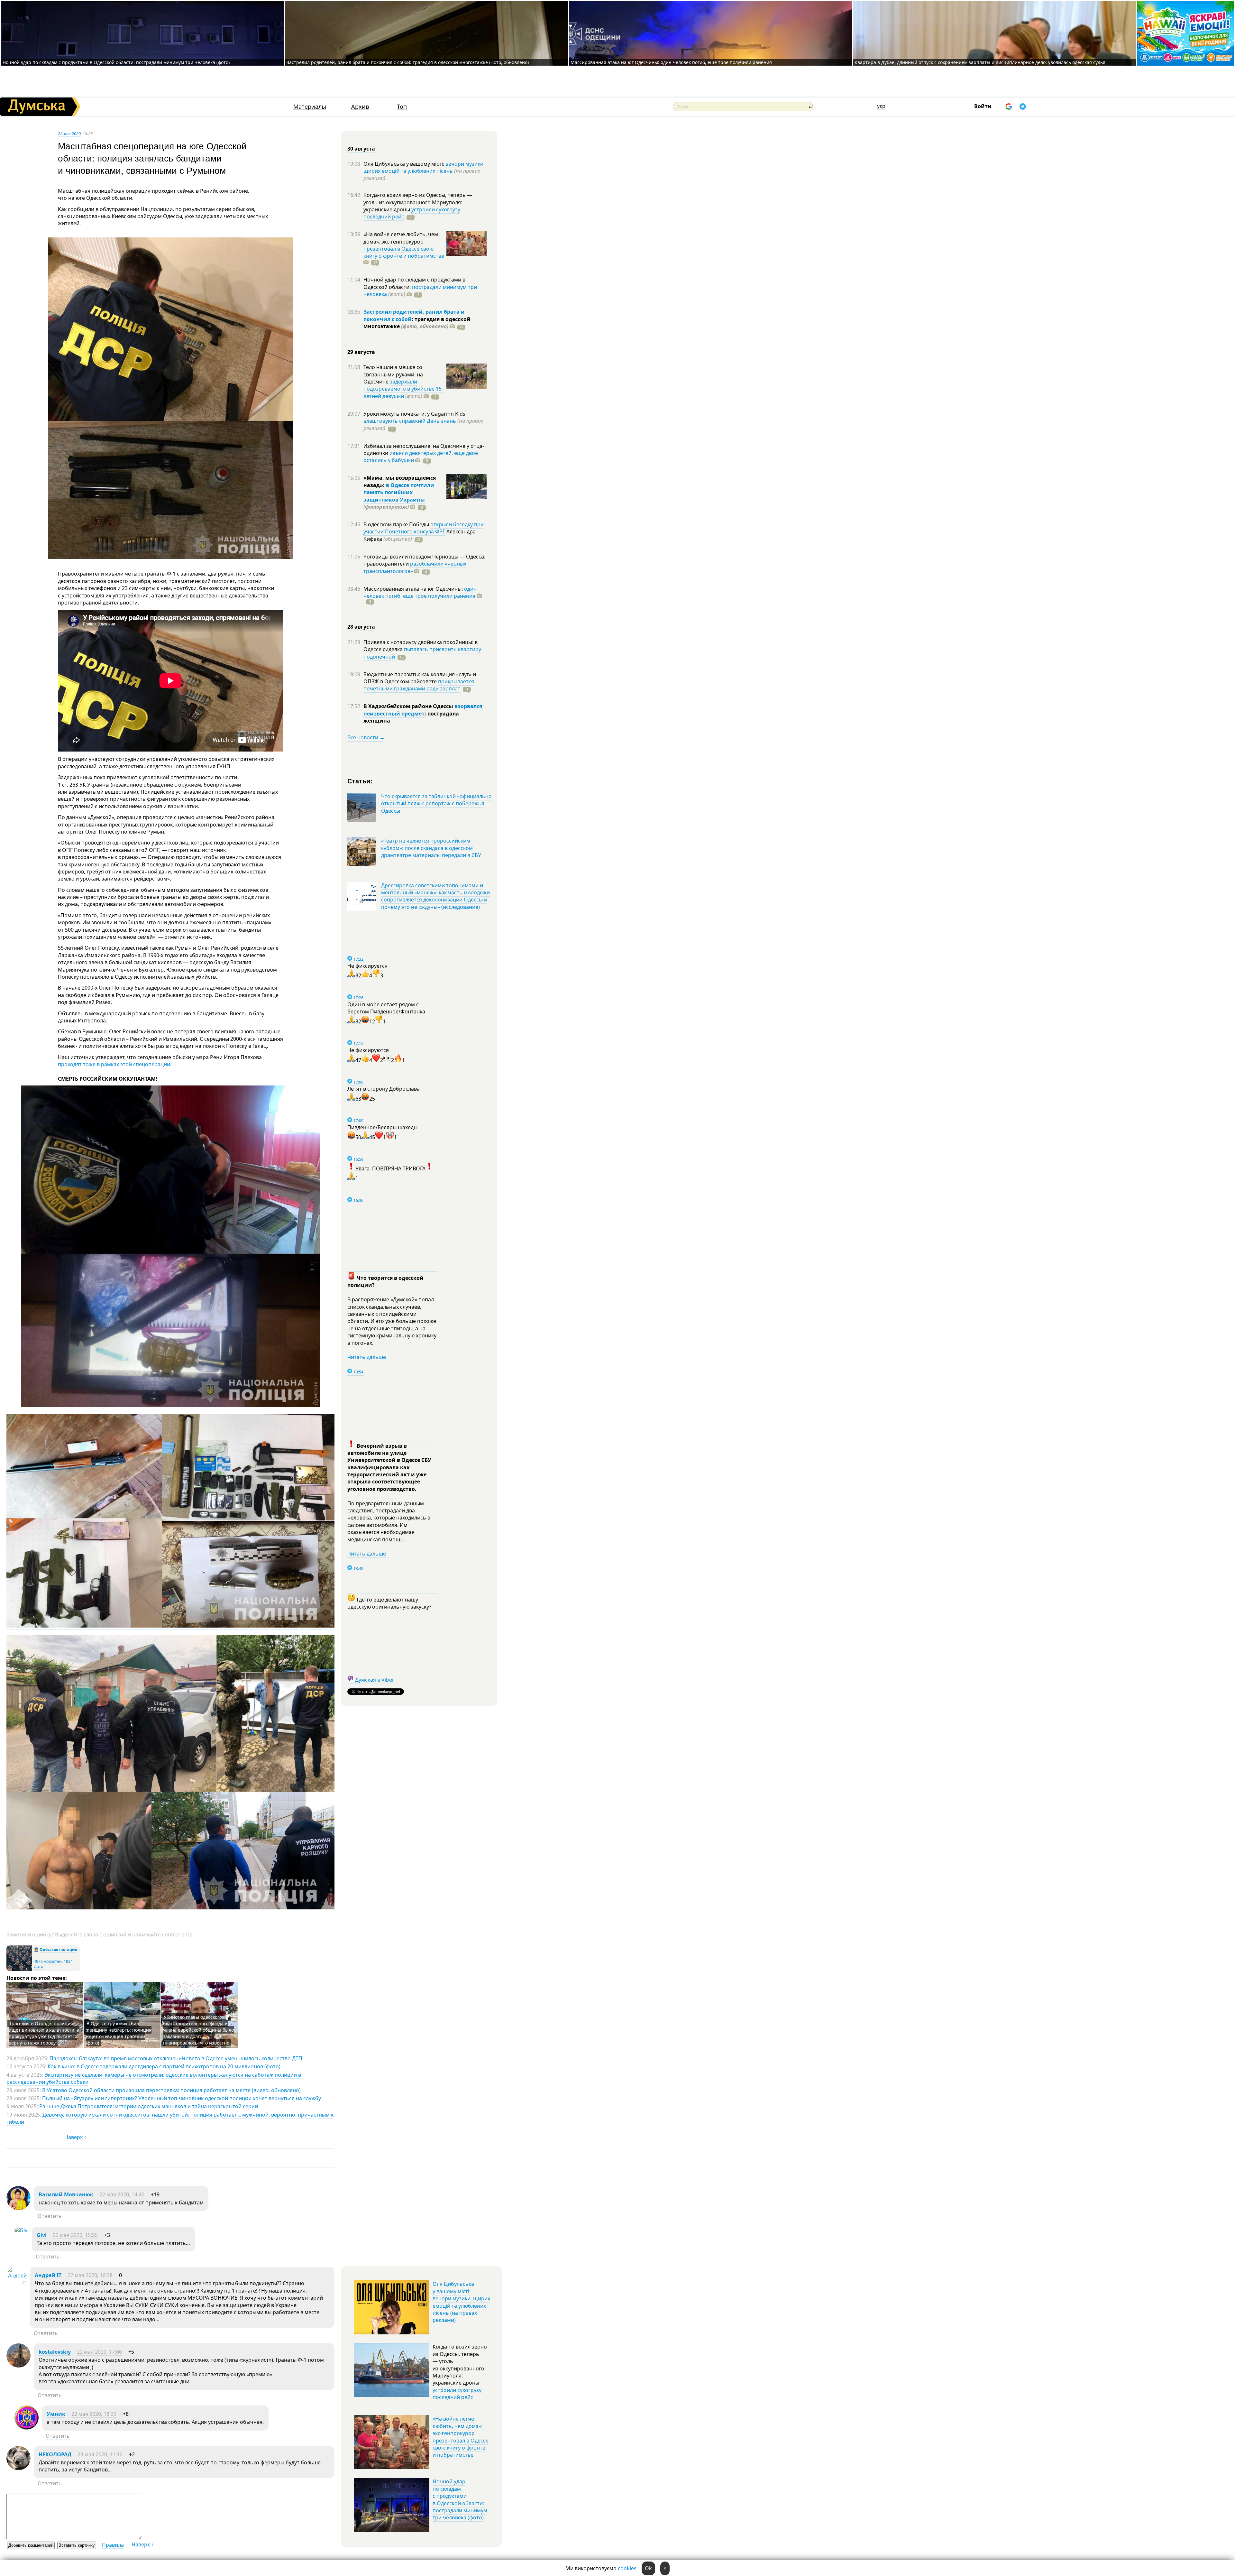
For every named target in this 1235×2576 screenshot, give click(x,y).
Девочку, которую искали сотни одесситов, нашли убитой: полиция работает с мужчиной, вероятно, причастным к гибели (170, 2118)
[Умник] (27, 2428)
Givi (42, 2235)
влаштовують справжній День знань (410, 421)
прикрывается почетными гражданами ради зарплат (419, 685)
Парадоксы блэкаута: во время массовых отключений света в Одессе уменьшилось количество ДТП (176, 2058)
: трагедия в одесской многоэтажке (417, 323)
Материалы (310, 107)
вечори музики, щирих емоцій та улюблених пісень (424, 167)
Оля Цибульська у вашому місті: (404, 164)
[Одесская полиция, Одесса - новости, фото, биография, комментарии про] (19, 1970)
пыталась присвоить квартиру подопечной (422, 653)
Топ (402, 107)
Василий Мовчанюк (66, 2194)
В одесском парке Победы (397, 524)
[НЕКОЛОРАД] (18, 2468)
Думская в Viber (375, 1680)
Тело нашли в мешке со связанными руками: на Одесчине (393, 374)
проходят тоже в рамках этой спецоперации (114, 1064)
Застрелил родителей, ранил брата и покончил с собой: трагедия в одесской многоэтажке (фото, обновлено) (408, 62)
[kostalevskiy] (18, 2366)
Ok (648, 2568)
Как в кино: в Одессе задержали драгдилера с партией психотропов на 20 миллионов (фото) (164, 2066)
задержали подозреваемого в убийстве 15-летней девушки (403, 389)
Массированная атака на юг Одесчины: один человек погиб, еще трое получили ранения (671, 62)
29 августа (361, 352)
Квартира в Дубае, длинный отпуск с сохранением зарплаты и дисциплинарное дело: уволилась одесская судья (980, 62)
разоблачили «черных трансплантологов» (415, 567)
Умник (56, 2414)
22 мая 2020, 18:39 (94, 2414)
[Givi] (22, 2230)
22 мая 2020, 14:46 (122, 2194)
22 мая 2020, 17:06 (99, 2352)
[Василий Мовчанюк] (18, 2208)
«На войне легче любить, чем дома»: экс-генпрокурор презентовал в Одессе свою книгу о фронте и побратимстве (461, 2437)
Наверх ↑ (75, 2137)
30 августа (361, 149)
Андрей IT (48, 2275)
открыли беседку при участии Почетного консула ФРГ (424, 528)
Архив (360, 107)
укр (881, 106)
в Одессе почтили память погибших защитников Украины (399, 492)
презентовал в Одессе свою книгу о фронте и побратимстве (404, 252)
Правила (113, 2545)
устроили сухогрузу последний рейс (457, 2394)
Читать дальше (367, 1357)
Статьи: (360, 781)
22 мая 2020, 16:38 (90, 2275)
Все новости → (366, 737)
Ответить (50, 2216)
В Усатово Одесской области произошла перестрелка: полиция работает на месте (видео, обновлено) (171, 2090)
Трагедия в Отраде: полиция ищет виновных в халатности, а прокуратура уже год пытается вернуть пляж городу (44, 2033)
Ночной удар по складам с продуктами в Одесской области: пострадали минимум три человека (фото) (116, 62)
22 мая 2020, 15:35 (75, 2235)
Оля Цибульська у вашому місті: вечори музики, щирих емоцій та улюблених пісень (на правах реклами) (461, 2302)
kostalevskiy (55, 2352)
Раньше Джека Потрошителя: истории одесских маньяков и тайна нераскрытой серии (149, 2106)
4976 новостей (48, 1961)
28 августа (361, 627)
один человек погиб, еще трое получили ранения (420, 592)
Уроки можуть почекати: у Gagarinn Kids (414, 414)
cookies (627, 2568)
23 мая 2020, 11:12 (100, 2454)
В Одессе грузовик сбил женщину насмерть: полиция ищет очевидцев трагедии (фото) (119, 2033)
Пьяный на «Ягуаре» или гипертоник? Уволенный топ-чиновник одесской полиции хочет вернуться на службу (182, 2098)
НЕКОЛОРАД (55, 2454)
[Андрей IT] (17, 2283)
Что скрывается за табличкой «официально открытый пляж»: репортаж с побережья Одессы (436, 803)
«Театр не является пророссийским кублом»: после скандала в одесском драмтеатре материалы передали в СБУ (431, 848)
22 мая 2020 (69, 134)
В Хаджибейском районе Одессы (409, 706)
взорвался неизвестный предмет (423, 710)
